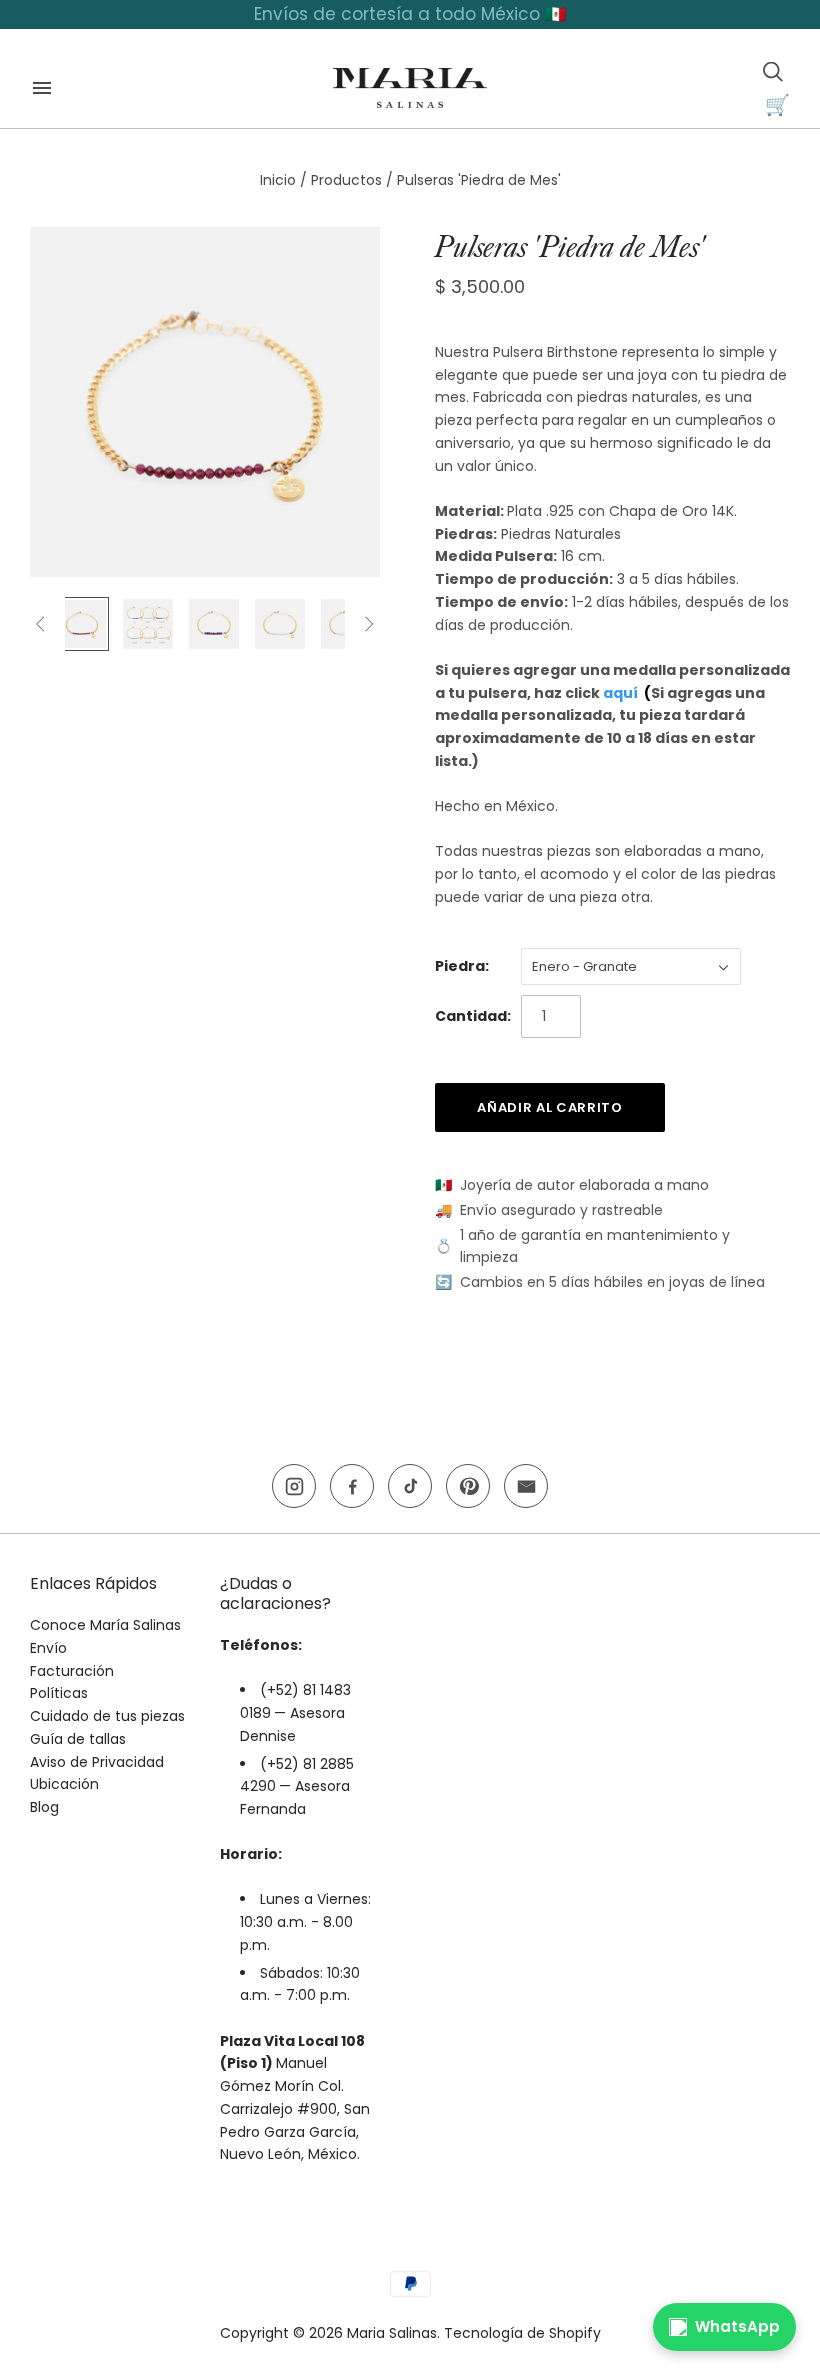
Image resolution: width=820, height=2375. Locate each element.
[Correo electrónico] (526, 1486)
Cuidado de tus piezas (107, 1716)
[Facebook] (352, 1486)
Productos (346, 180)
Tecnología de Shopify (522, 2333)
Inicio (278, 180)
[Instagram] (294, 1486)
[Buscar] (773, 72)
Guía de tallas (78, 1739)
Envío (48, 1648)
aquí (620, 693)
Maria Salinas (392, 2333)
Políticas (59, 1693)
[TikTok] (410, 1486)
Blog (44, 1807)
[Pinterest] (468, 1486)
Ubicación (64, 1784)
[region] (410, 14)
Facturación (72, 1671)
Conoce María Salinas (105, 1625)
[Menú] (42, 88)
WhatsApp (737, 2326)
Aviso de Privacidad (97, 1762)
